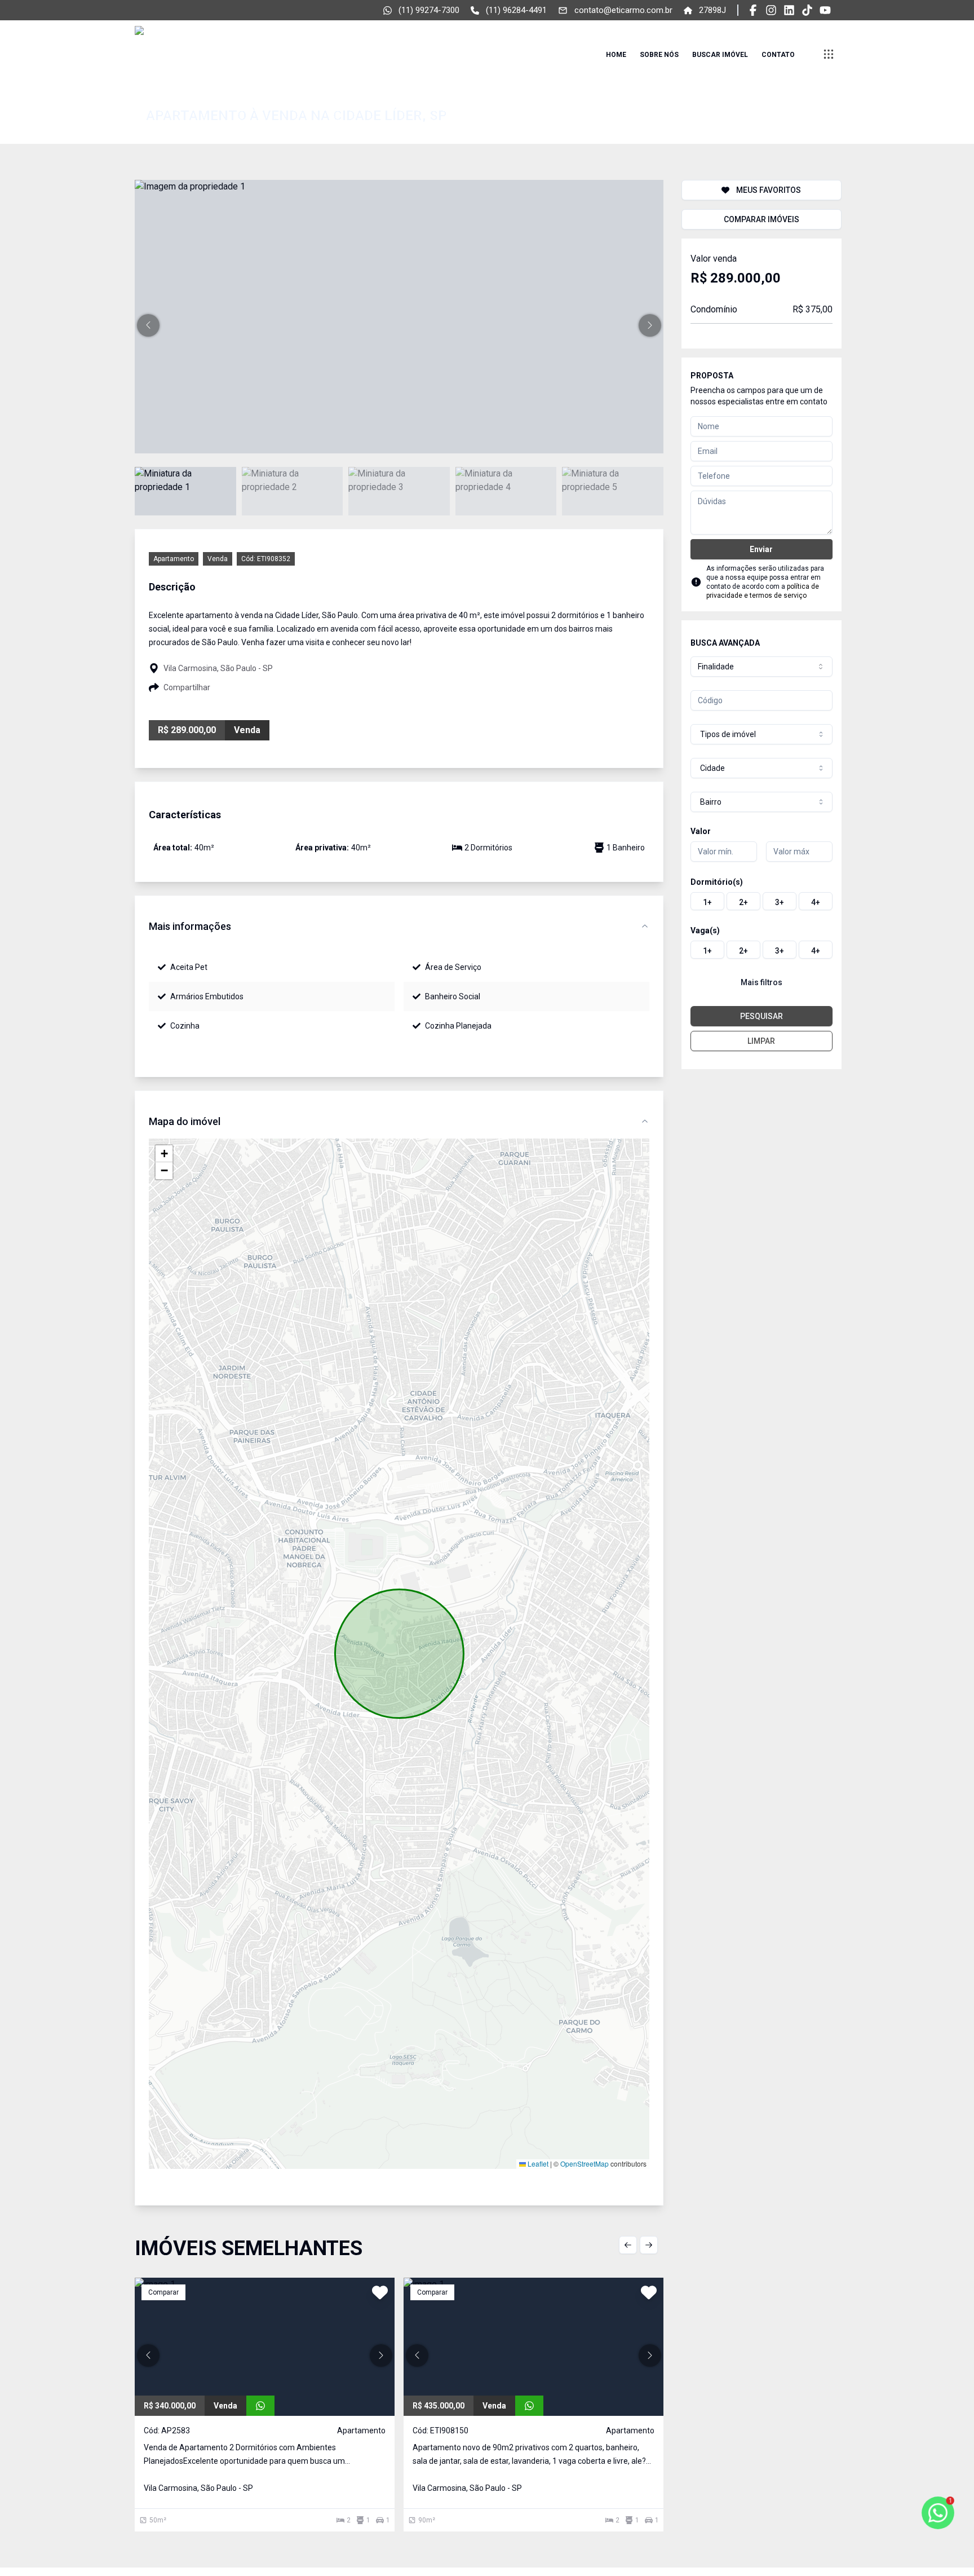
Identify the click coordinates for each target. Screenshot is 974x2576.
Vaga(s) (705, 930)
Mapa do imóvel (185, 1121)
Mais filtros (762, 982)
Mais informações (190, 926)
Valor (701, 831)
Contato (778, 55)
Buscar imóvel (720, 55)
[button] (148, 325)
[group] (762, 901)
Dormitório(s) (717, 882)
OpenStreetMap (585, 2163)
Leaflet (537, 2163)
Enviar (761, 549)
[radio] (707, 901)
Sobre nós (659, 55)
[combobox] (762, 667)
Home (616, 55)
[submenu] (829, 54)
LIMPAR (761, 1041)
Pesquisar (762, 1016)
